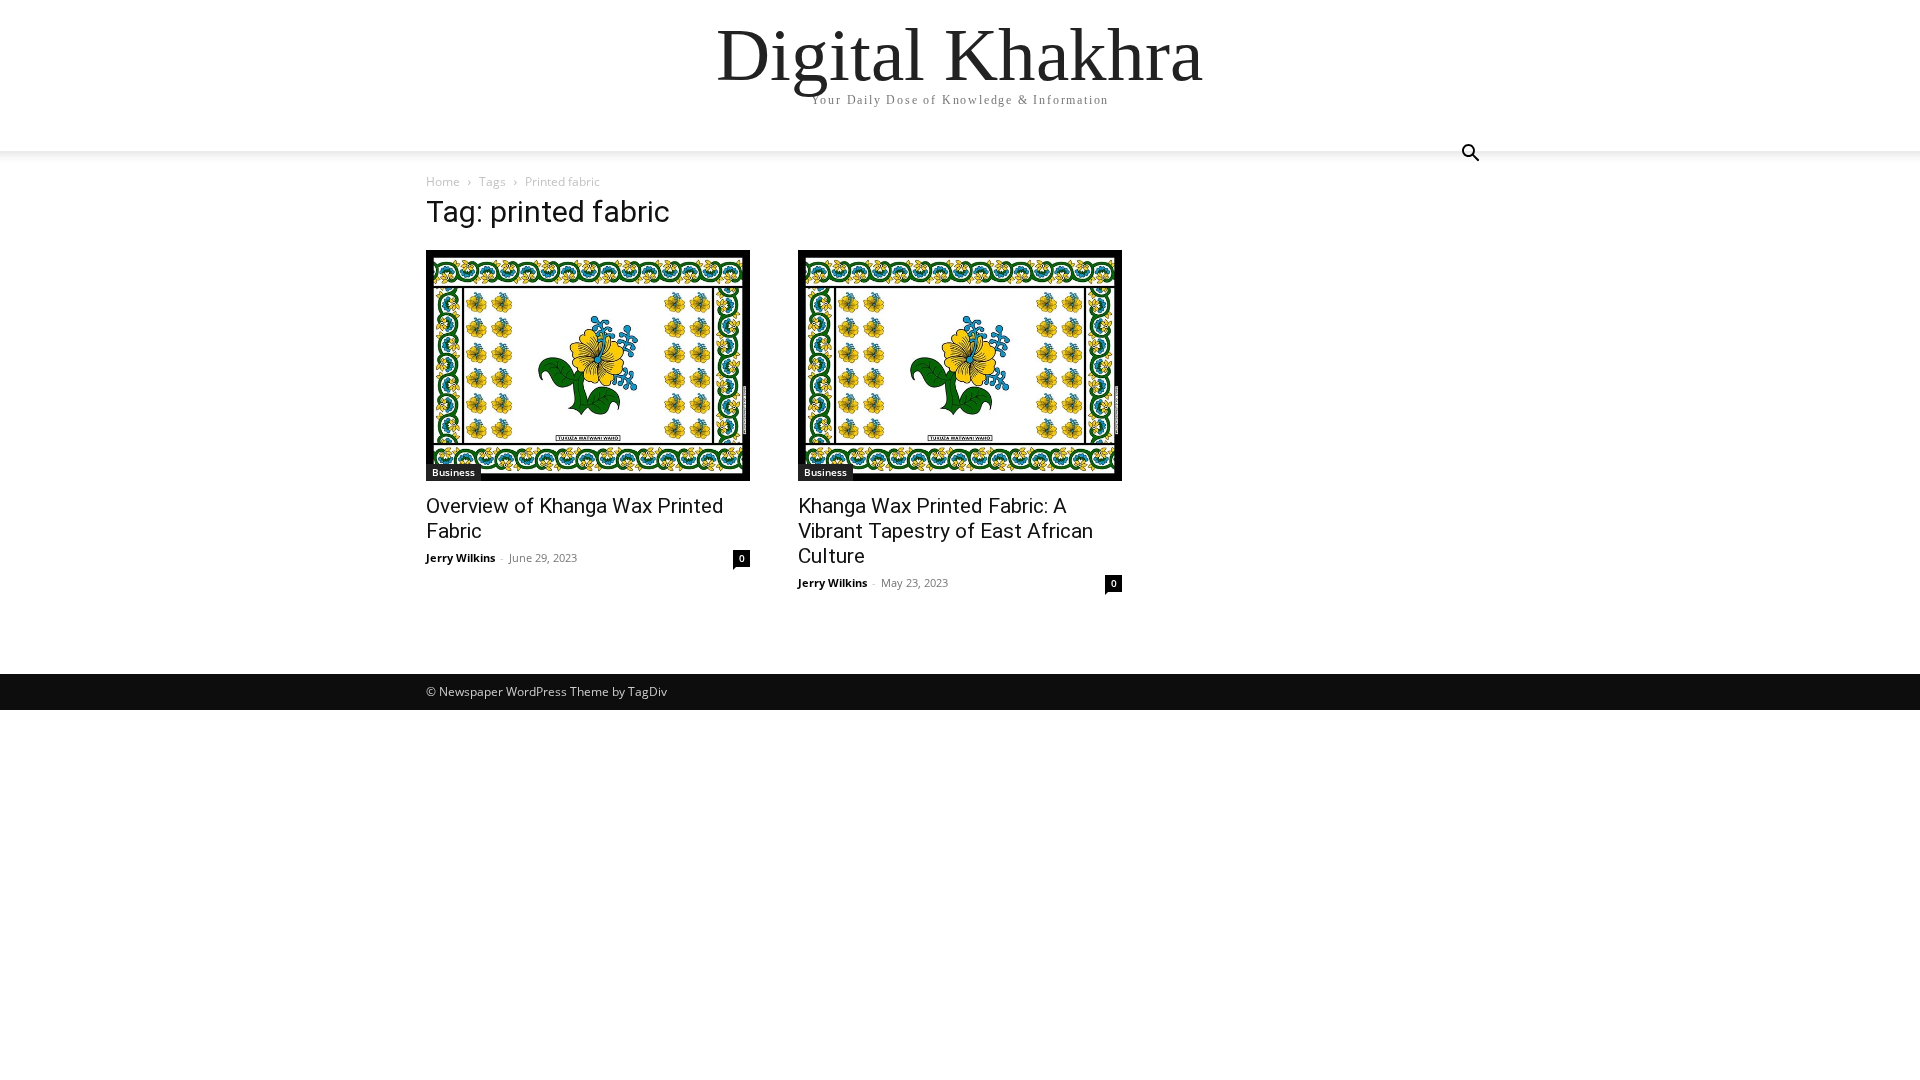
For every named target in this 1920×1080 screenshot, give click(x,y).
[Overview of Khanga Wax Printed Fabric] (588, 365)
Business (453, 472)
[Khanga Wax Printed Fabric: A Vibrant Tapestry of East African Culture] (960, 365)
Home (443, 181)
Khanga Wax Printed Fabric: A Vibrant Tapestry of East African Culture (945, 531)
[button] (1470, 155)
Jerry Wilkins (460, 557)
